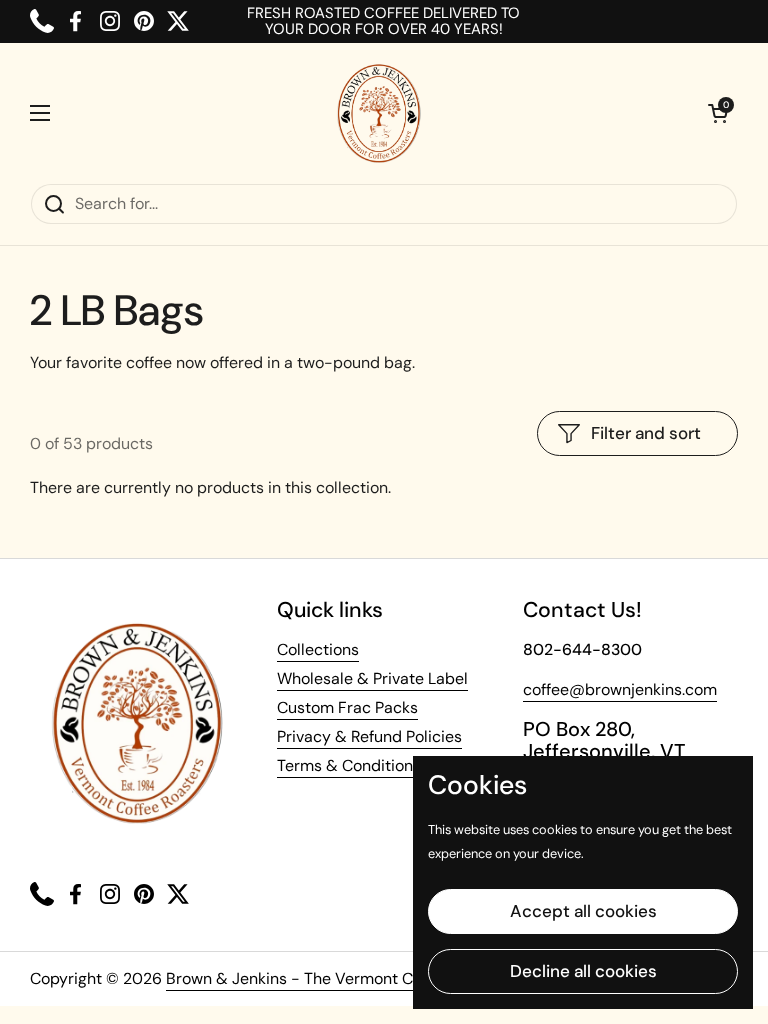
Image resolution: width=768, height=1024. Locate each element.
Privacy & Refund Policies (369, 736)
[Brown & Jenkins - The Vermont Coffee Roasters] (379, 113)
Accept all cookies (583, 911)
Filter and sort (646, 433)
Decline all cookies (583, 971)
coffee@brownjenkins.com (620, 689)
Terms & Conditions (349, 765)
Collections (318, 649)
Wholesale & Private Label (372, 678)
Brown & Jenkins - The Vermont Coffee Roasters (344, 978)
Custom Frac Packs (347, 707)
